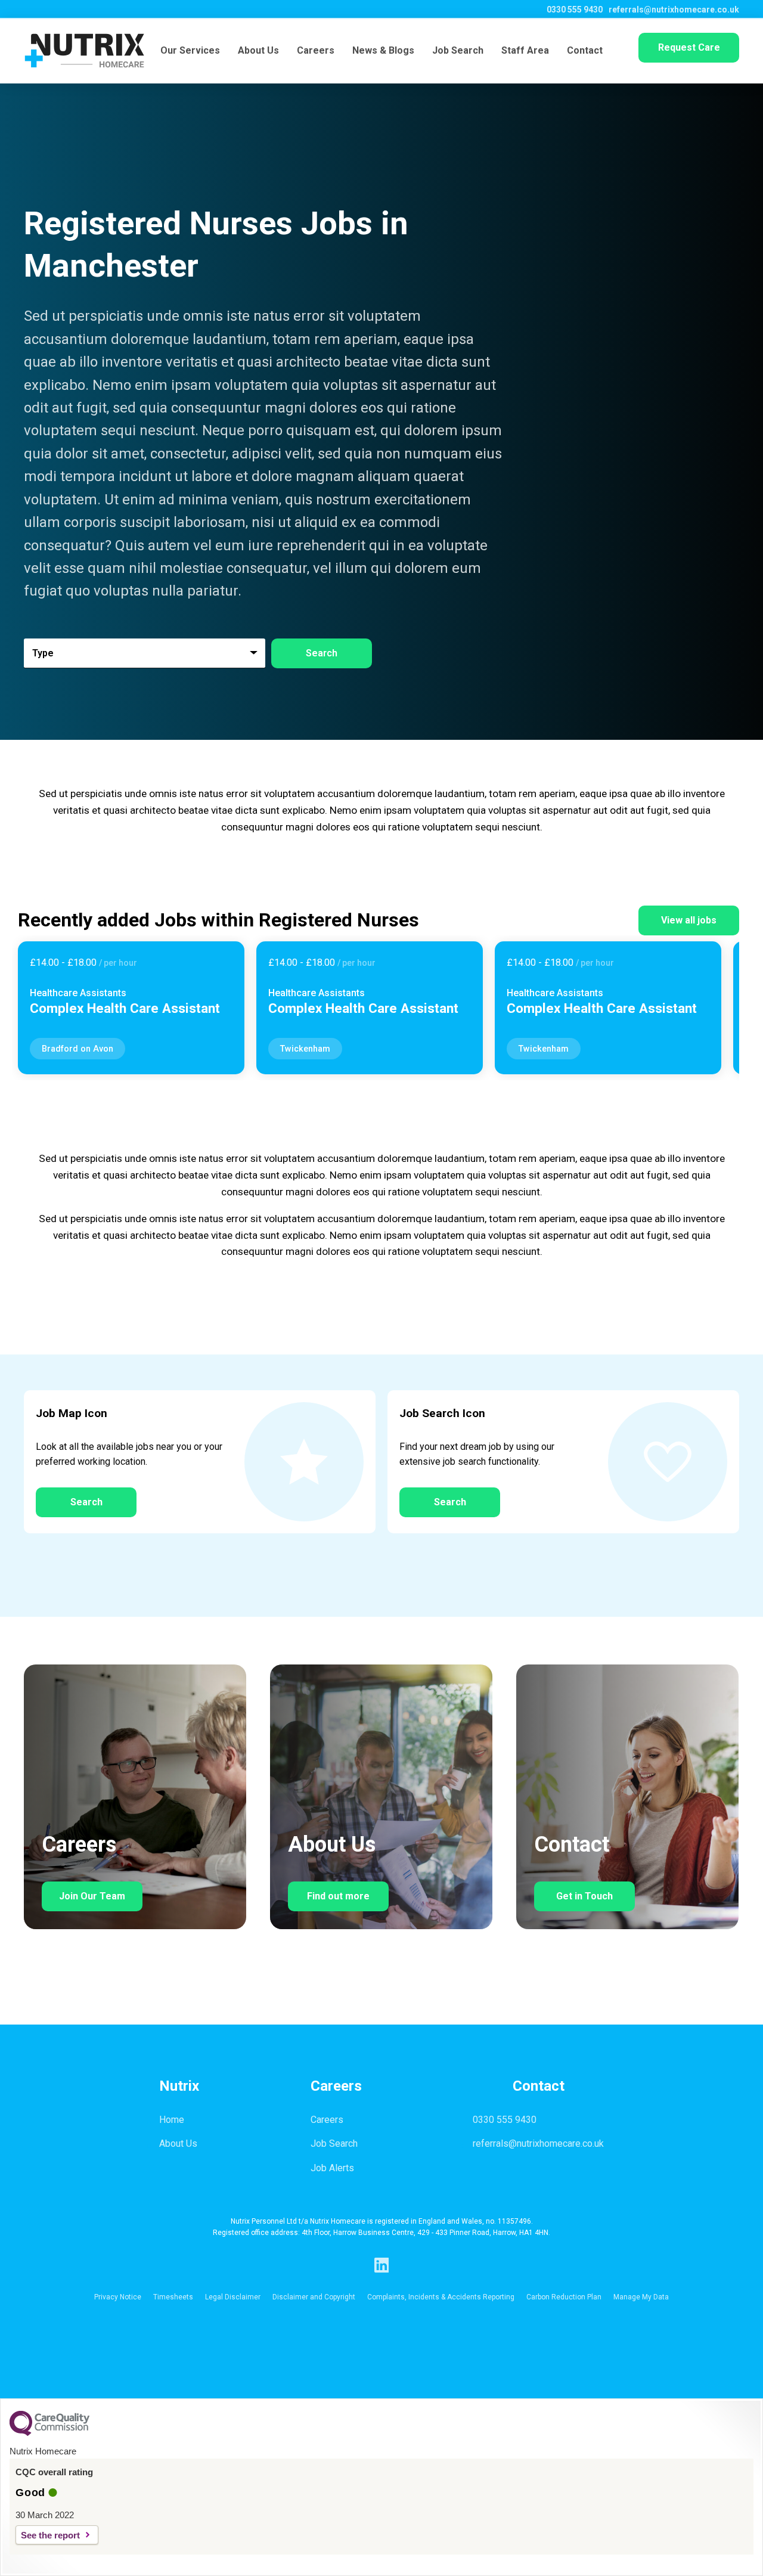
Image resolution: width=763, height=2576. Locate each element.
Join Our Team (92, 1896)
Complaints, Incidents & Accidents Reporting (441, 2297)
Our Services (190, 50)
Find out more (338, 1896)
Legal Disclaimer (233, 2297)
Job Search (458, 50)
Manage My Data (641, 2297)
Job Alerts (332, 2168)
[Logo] (84, 51)
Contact (585, 50)
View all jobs (689, 920)
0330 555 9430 (575, 10)
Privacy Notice (118, 2297)
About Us (258, 50)
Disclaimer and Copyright (314, 2297)
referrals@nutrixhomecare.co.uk (674, 10)
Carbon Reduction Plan (564, 2297)
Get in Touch (584, 1896)
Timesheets (173, 2297)
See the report (50, 2535)
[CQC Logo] (49, 2433)
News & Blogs (383, 50)
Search (86, 1502)
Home (172, 2120)
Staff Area (525, 50)
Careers (316, 50)
